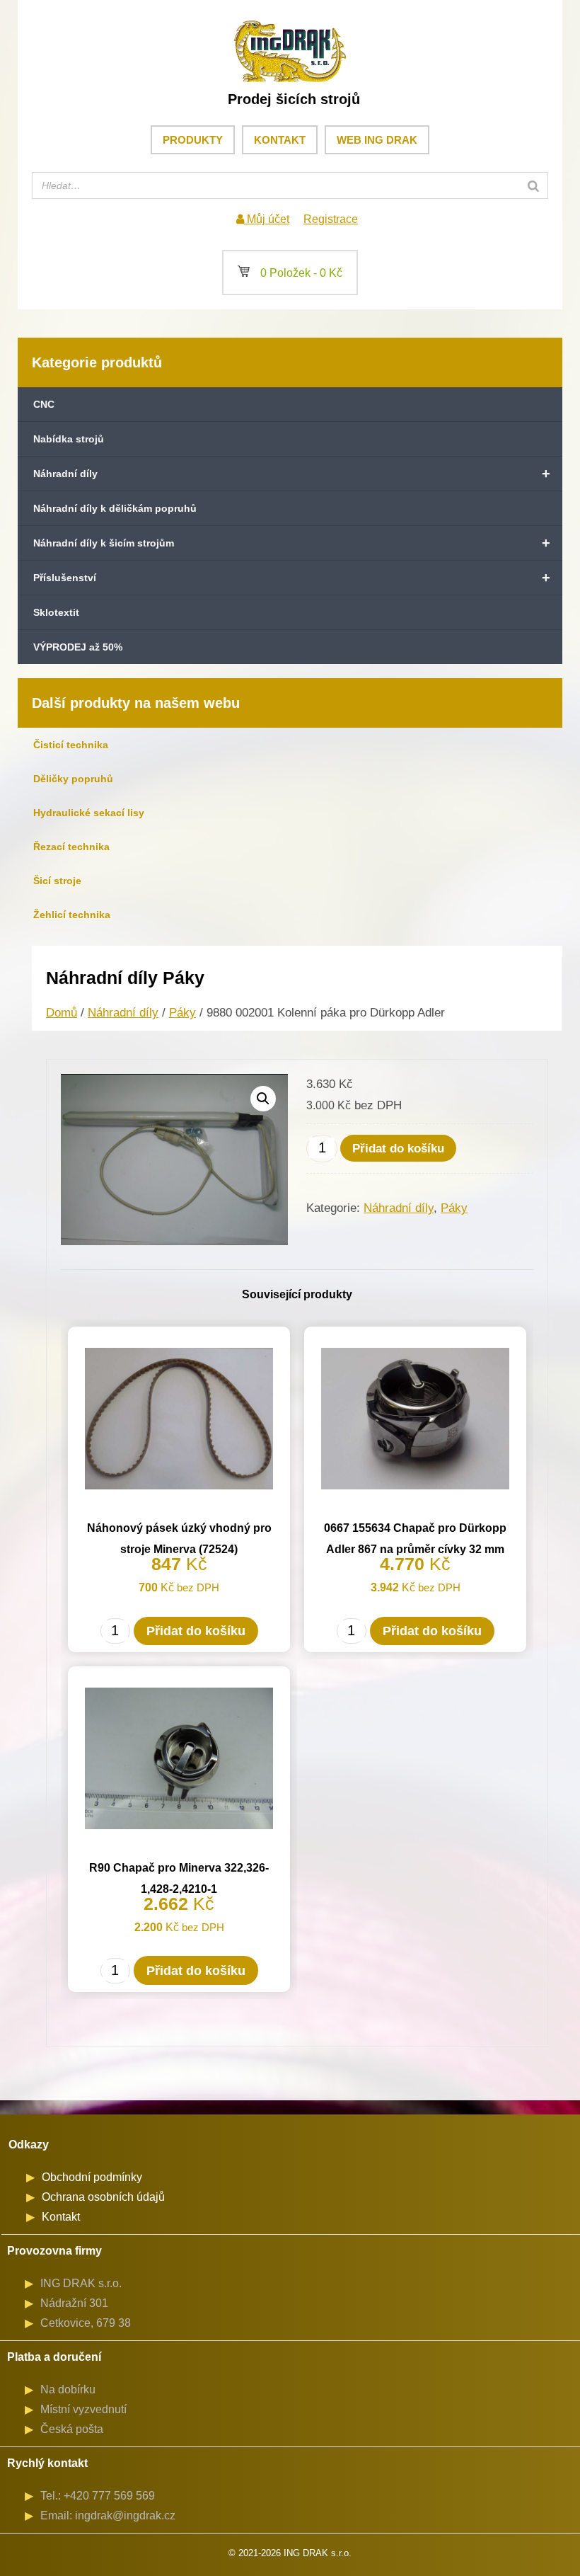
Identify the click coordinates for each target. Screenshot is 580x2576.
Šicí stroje (57, 881)
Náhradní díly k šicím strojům (292, 543)
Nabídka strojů (69, 439)
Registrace (331, 219)
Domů (62, 1013)
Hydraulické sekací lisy (89, 813)
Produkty (193, 140)
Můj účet (267, 219)
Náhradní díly (292, 474)
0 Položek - (290, 273)
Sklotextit (56, 612)
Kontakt (280, 140)
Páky (182, 1013)
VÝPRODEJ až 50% (78, 647)
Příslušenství (292, 578)
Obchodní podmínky (92, 2177)
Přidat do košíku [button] (196, 1631)
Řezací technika (71, 847)
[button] (263, 1099)
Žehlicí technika (72, 915)
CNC (44, 404)
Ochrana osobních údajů (103, 2197)
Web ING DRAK (377, 140)
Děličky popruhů (73, 779)
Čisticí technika (71, 745)
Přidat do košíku (398, 1149)
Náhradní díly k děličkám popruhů (115, 508)
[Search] (533, 185)
